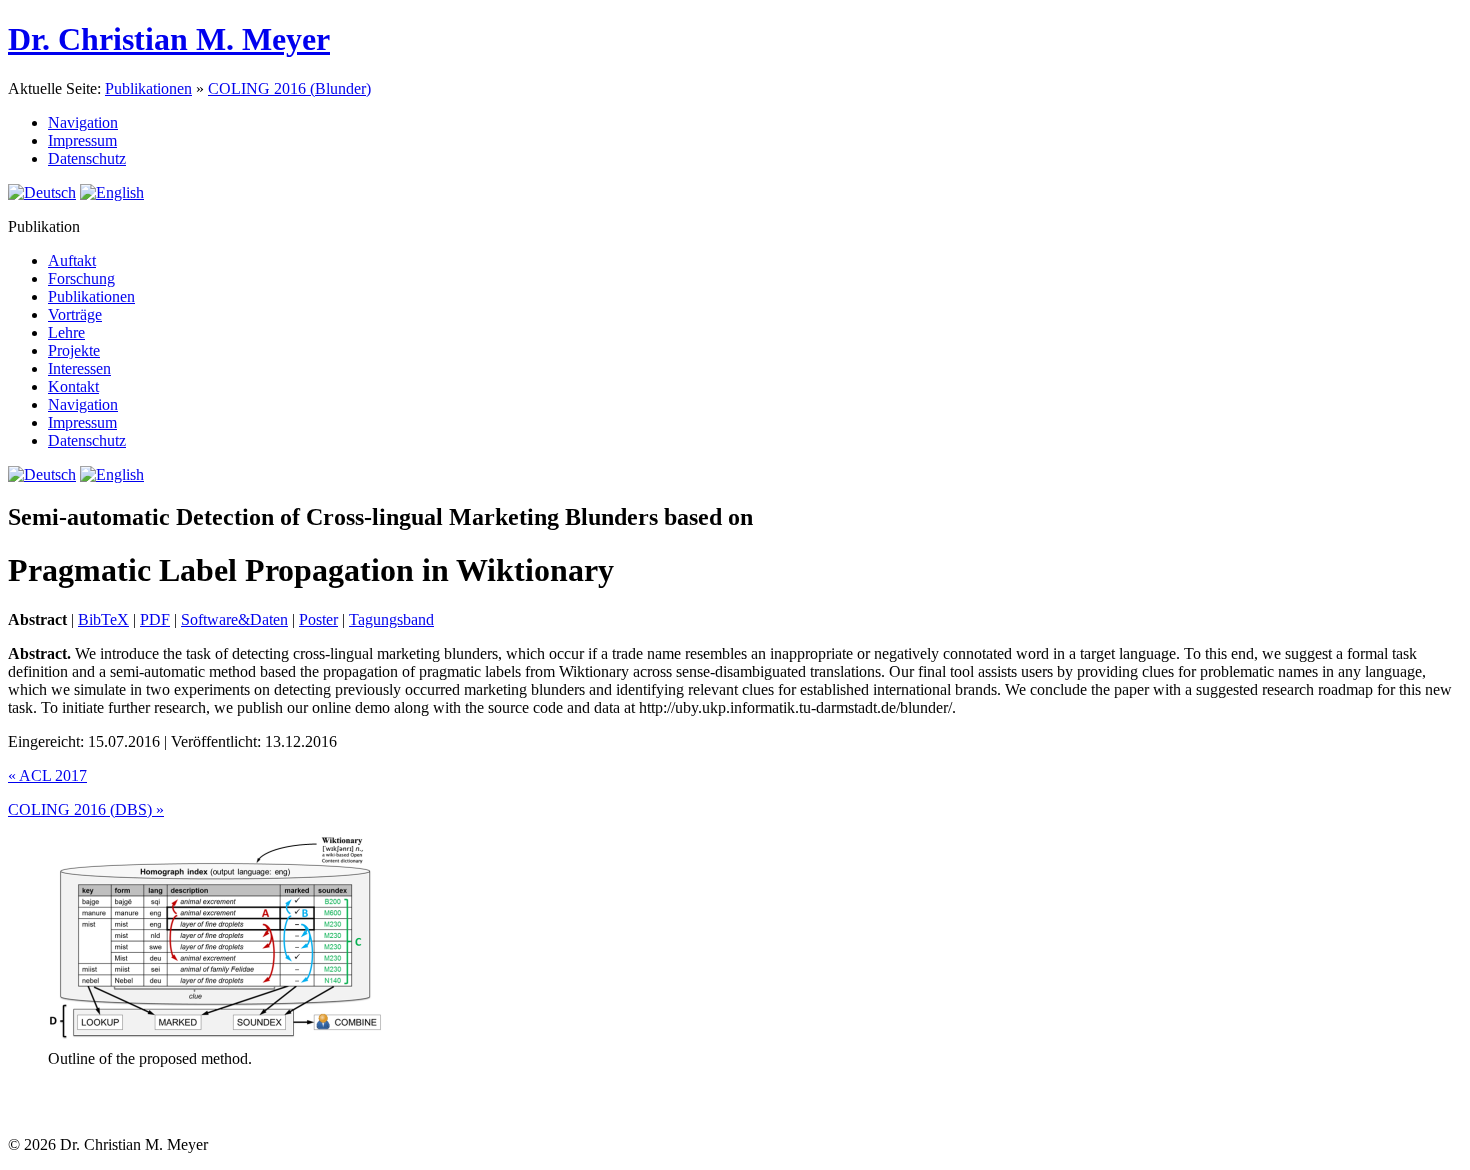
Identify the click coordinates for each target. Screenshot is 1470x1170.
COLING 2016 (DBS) (86, 809)
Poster (318, 619)
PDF (155, 619)
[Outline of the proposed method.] (215, 1040)
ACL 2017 (47, 775)
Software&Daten (234, 619)
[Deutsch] (42, 192)
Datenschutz (87, 158)
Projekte (74, 350)
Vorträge (75, 314)
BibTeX (103, 619)
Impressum (82, 140)
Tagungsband (391, 619)
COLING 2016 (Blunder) (289, 88)
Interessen (79, 368)
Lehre (66, 332)
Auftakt (72, 260)
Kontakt (73, 386)
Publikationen (148, 88)
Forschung (81, 278)
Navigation (83, 122)
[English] (112, 192)
